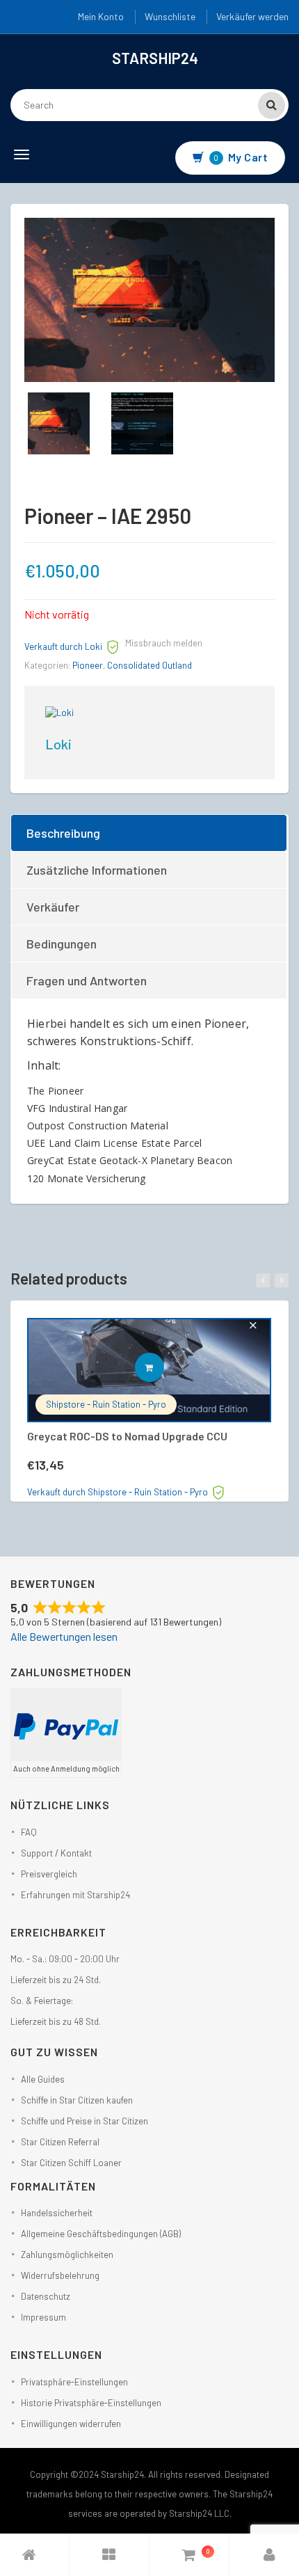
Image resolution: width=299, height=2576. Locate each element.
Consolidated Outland (149, 665)
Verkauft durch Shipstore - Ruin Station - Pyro (118, 1492)
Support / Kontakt (56, 1853)
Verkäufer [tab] (53, 907)
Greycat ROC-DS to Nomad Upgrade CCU (127, 1436)
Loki (58, 744)
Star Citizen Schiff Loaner (71, 2163)
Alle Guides (43, 2079)
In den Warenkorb (164, 1367)
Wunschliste (170, 16)
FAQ (29, 1832)
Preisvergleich (49, 1874)
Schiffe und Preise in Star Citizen (84, 2121)
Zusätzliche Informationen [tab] (97, 870)
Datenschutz (46, 2296)
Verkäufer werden (252, 16)
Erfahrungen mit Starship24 (75, 1895)
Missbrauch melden (164, 643)
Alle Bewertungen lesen (64, 1636)
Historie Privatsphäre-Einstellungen (91, 2403)
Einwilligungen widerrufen (71, 2424)
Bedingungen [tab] (62, 944)
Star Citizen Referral (60, 2142)
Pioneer (88, 665)
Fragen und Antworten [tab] (87, 980)
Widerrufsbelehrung (60, 2275)
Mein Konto (101, 16)
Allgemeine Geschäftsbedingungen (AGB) (101, 2234)
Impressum (43, 2317)
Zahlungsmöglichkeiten (67, 2255)
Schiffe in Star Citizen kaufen (77, 2100)
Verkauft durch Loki (63, 646)
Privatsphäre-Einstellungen (74, 2382)
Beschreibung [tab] (63, 833)
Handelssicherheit (57, 2213)
